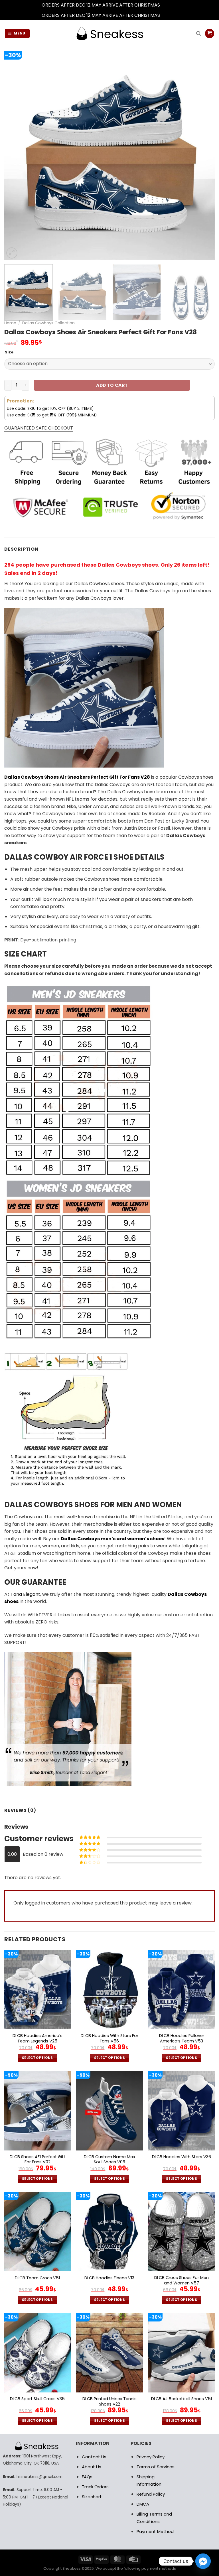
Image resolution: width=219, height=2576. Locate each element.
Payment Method (155, 2531)
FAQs (87, 2477)
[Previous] (16, 155)
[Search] (198, 33)
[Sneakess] (109, 33)
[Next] (203, 155)
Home (10, 323)
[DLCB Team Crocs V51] (37, 2232)
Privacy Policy (151, 2457)
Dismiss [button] (169, 5)
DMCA (143, 2504)
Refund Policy (151, 2494)
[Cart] (210, 33)
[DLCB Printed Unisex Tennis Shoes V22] (109, 2353)
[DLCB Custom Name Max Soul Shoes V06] (109, 2110)
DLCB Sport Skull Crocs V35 (37, 2399)
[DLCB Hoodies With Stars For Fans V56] (109, 1990)
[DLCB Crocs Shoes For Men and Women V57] (182, 2232)
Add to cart (112, 385)
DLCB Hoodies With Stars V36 (182, 2157)
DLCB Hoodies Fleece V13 (109, 2278)
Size (9, 352)
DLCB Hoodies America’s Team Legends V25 (37, 2038)
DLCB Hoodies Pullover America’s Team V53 (182, 2038)
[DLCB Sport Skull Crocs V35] (37, 2353)
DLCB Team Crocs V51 (37, 2278)
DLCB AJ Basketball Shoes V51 (182, 2399)
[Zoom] (12, 253)
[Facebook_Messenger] (203, 2561)
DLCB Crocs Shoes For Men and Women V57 (182, 2280)
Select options (37, 2058)
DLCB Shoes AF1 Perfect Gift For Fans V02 (37, 2159)
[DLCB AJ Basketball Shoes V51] (182, 2353)
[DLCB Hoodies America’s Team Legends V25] (37, 1990)
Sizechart (92, 2497)
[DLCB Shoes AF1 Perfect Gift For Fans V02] (37, 2110)
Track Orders (95, 2487)
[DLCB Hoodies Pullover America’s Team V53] (182, 1990)
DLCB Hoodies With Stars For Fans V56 (109, 2038)
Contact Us (94, 2457)
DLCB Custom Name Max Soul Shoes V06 (109, 2159)
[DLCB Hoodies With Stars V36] (182, 2110)
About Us (92, 2467)
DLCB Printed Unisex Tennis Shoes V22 (109, 2401)
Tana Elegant (25, 1594)
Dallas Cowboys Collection (48, 323)
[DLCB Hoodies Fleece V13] (109, 2232)
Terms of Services (156, 2467)
